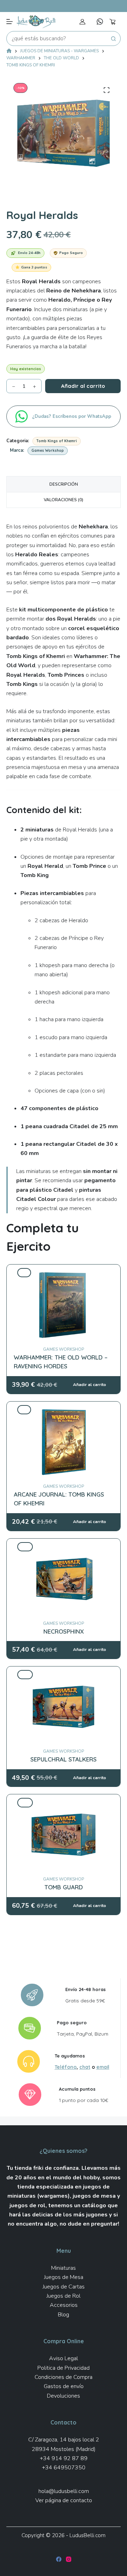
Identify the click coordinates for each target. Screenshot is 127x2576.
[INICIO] (9, 51)
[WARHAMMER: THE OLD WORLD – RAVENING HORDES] (64, 1273)
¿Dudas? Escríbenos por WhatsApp (72, 416)
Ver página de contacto (64, 2500)
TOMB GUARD (64, 1887)
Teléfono (66, 2067)
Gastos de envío (64, 2386)
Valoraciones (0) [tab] (64, 500)
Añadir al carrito (83, 386)
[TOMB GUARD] (64, 1802)
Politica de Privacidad (64, 2368)
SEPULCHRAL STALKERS (64, 1759)
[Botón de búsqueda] (113, 39)
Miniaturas (64, 2268)
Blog (64, 2315)
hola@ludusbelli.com (64, 2491)
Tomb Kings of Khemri (57, 441)
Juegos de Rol (64, 2296)
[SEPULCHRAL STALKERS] (64, 1675)
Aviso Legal (64, 2358)
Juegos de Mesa (64, 2277)
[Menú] (10, 22)
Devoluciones (64, 2396)
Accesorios (64, 2305)
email (103, 2067)
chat (85, 2067)
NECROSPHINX (64, 1631)
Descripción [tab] (64, 484)
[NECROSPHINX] (64, 1547)
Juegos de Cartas (64, 2287)
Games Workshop (48, 451)
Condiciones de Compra (64, 2377)
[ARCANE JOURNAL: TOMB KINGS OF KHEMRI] (64, 1410)
